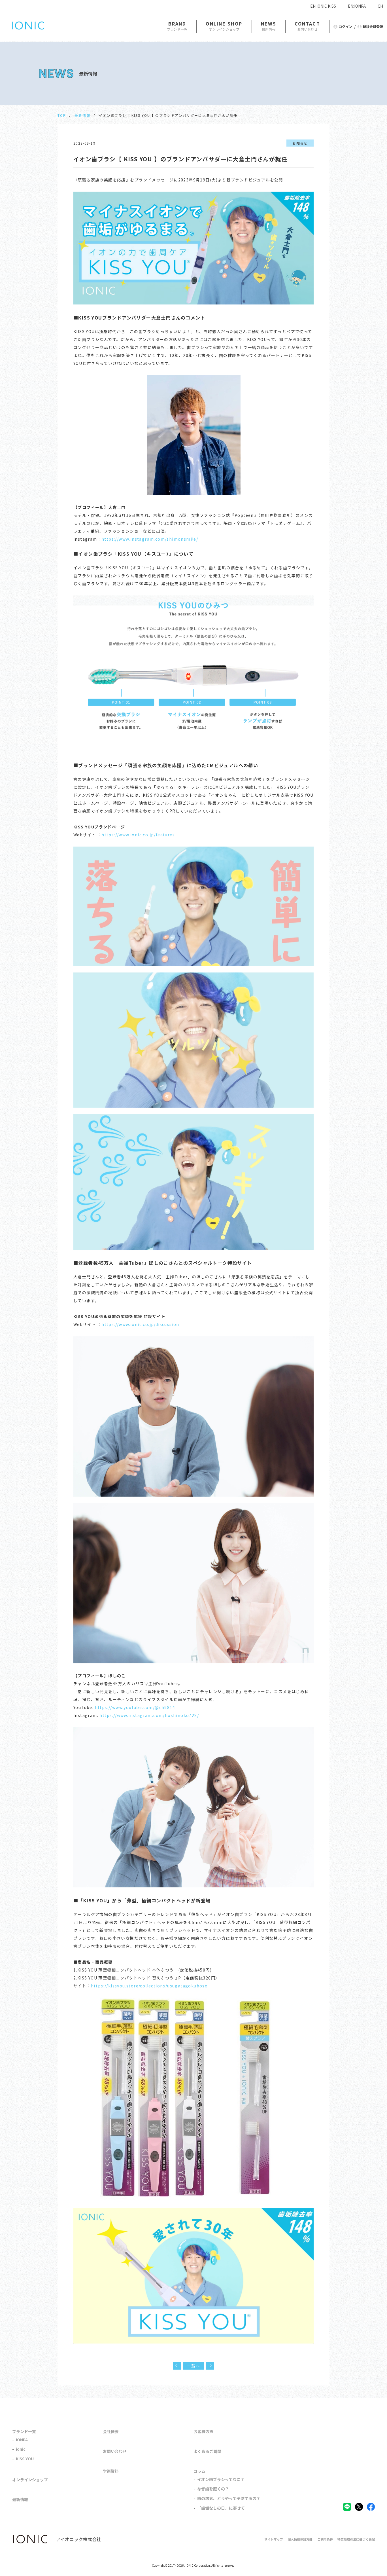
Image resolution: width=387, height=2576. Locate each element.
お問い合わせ (115, 2451)
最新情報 (82, 115)
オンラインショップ (30, 2480)
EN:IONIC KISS (323, 6)
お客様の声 (203, 2431)
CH (380, 6)
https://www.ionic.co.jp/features (138, 835)
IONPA (22, 2440)
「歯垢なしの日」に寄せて (221, 2508)
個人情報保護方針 (300, 2539)
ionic (21, 2449)
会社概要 (111, 2431)
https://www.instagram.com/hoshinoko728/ (149, 1715)
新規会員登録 (373, 27)
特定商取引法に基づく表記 (356, 2539)
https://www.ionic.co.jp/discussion (140, 1324)
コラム (199, 2471)
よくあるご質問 (207, 2451)
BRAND (177, 24)
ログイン (345, 27)
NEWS (269, 24)
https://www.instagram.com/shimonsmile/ (150, 539)
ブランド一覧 (24, 2431)
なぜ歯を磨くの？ (213, 2489)
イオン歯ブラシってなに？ (221, 2479)
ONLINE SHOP (224, 24)
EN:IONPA (357, 6)
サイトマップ (274, 2539)
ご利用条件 (325, 2539)
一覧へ (193, 2366)
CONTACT (307, 24)
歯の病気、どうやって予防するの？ (229, 2498)
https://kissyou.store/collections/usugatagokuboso (149, 1986)
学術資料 (111, 2471)
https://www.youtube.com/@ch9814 (134, 1707)
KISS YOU (25, 2459)
